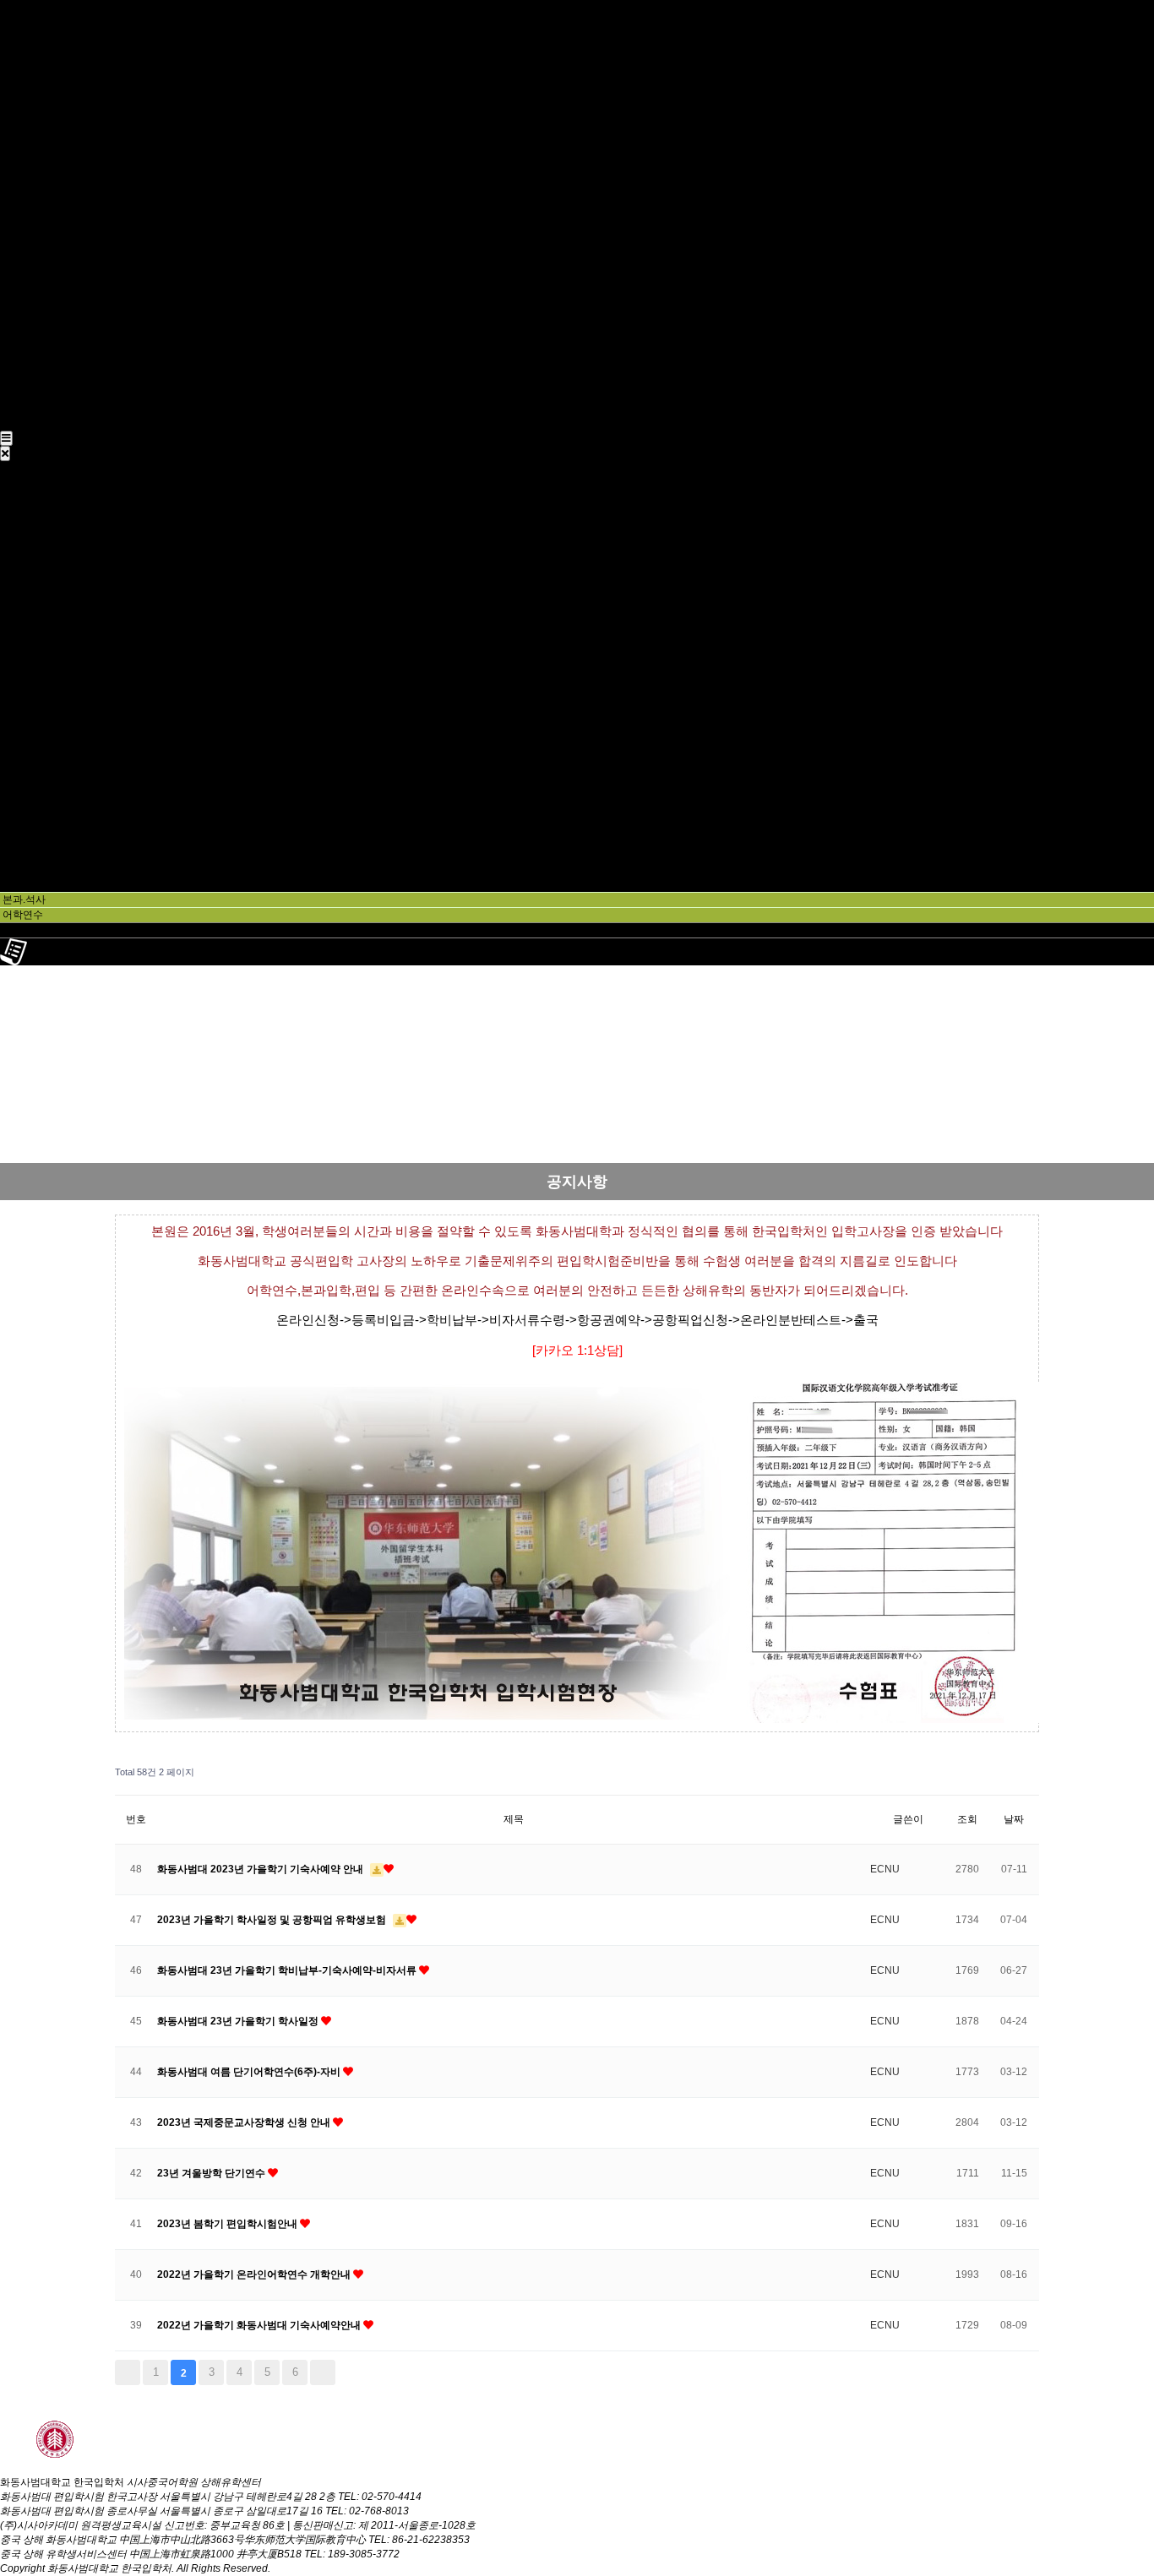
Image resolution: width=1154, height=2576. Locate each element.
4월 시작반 (24, 222)
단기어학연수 (30, 236)
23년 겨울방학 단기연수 (212, 2173)
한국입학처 (25, 35)
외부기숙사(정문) (39, 323)
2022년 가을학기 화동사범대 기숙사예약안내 (260, 2325)
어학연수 (20, 165)
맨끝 (323, 2372)
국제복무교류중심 (41, 308)
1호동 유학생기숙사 (45, 265)
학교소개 (20, 21)
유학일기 (20, 394)
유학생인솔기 (30, 409)
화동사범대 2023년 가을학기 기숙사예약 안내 (261, 1869)
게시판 (15, 380)
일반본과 (20, 107)
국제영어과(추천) (39, 136)
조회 (967, 1819)
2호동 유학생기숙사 (45, 280)
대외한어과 (25, 93)
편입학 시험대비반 (42, 150)
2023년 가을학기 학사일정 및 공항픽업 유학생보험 (273, 1920)
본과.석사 (22, 79)
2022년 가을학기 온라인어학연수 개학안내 (255, 2274)
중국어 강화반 (32, 193)
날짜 (1014, 1819)
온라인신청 (25, 423)
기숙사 (15, 251)
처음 (128, 2372)
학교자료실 (25, 64)
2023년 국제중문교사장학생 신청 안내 (245, 2122)
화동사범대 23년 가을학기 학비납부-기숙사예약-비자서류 (288, 1970)
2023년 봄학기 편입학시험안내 (229, 2224)
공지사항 (20, 351)
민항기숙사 (25, 337)
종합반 (15, 179)
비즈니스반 (25, 208)
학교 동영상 (27, 50)
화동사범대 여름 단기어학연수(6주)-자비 (250, 2072)
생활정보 (20, 366)
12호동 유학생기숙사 (48, 294)
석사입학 (20, 122)
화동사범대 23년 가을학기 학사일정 (239, 2021)
